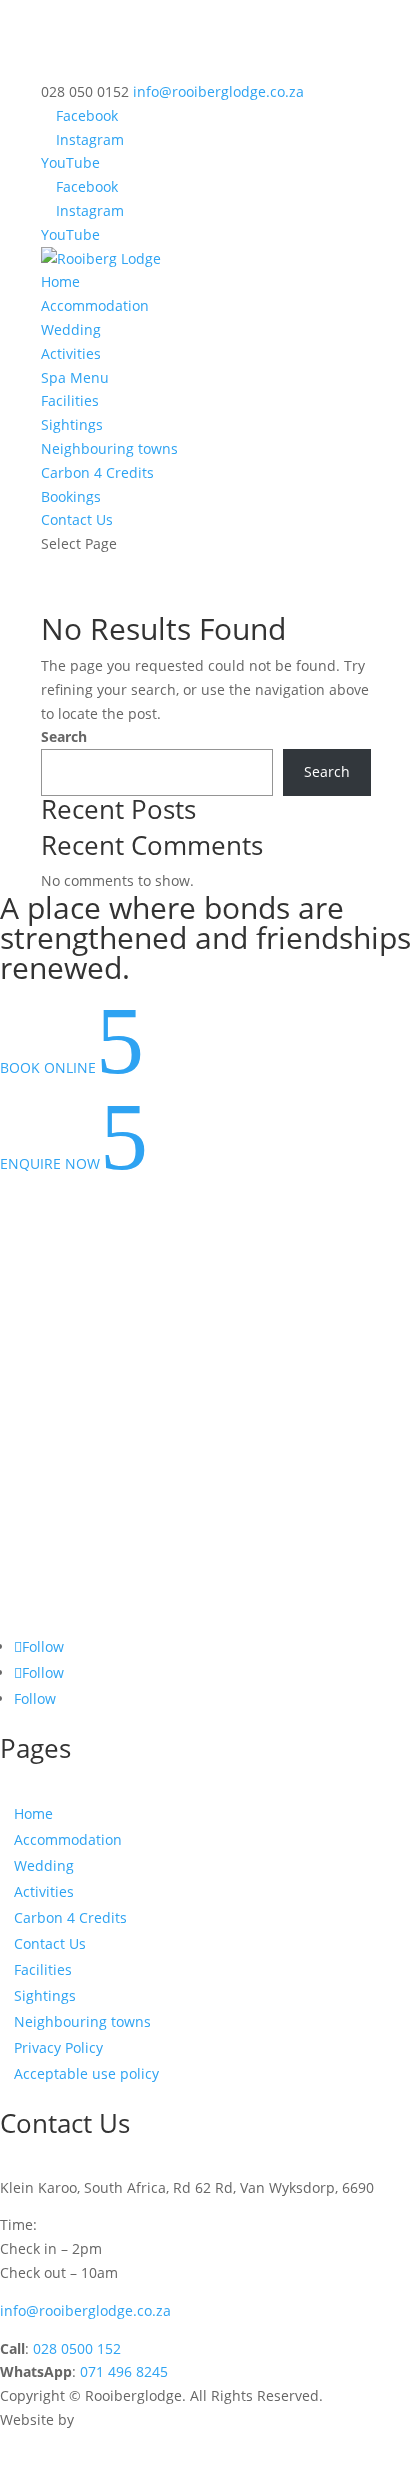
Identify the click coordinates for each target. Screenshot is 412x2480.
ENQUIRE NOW (74, 1163)
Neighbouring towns (109, 448)
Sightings (72, 424)
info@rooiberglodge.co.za (85, 2310)
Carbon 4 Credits (97, 472)
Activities (71, 353)
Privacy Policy (58, 2047)
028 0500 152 (77, 2348)
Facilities (70, 400)
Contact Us (77, 519)
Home (60, 281)
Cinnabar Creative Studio (162, 2419)
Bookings (71, 496)
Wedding (71, 329)
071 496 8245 (124, 2371)
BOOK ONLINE (72, 1067)
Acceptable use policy (86, 2073)
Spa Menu (75, 377)
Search (64, 736)
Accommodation (95, 305)
